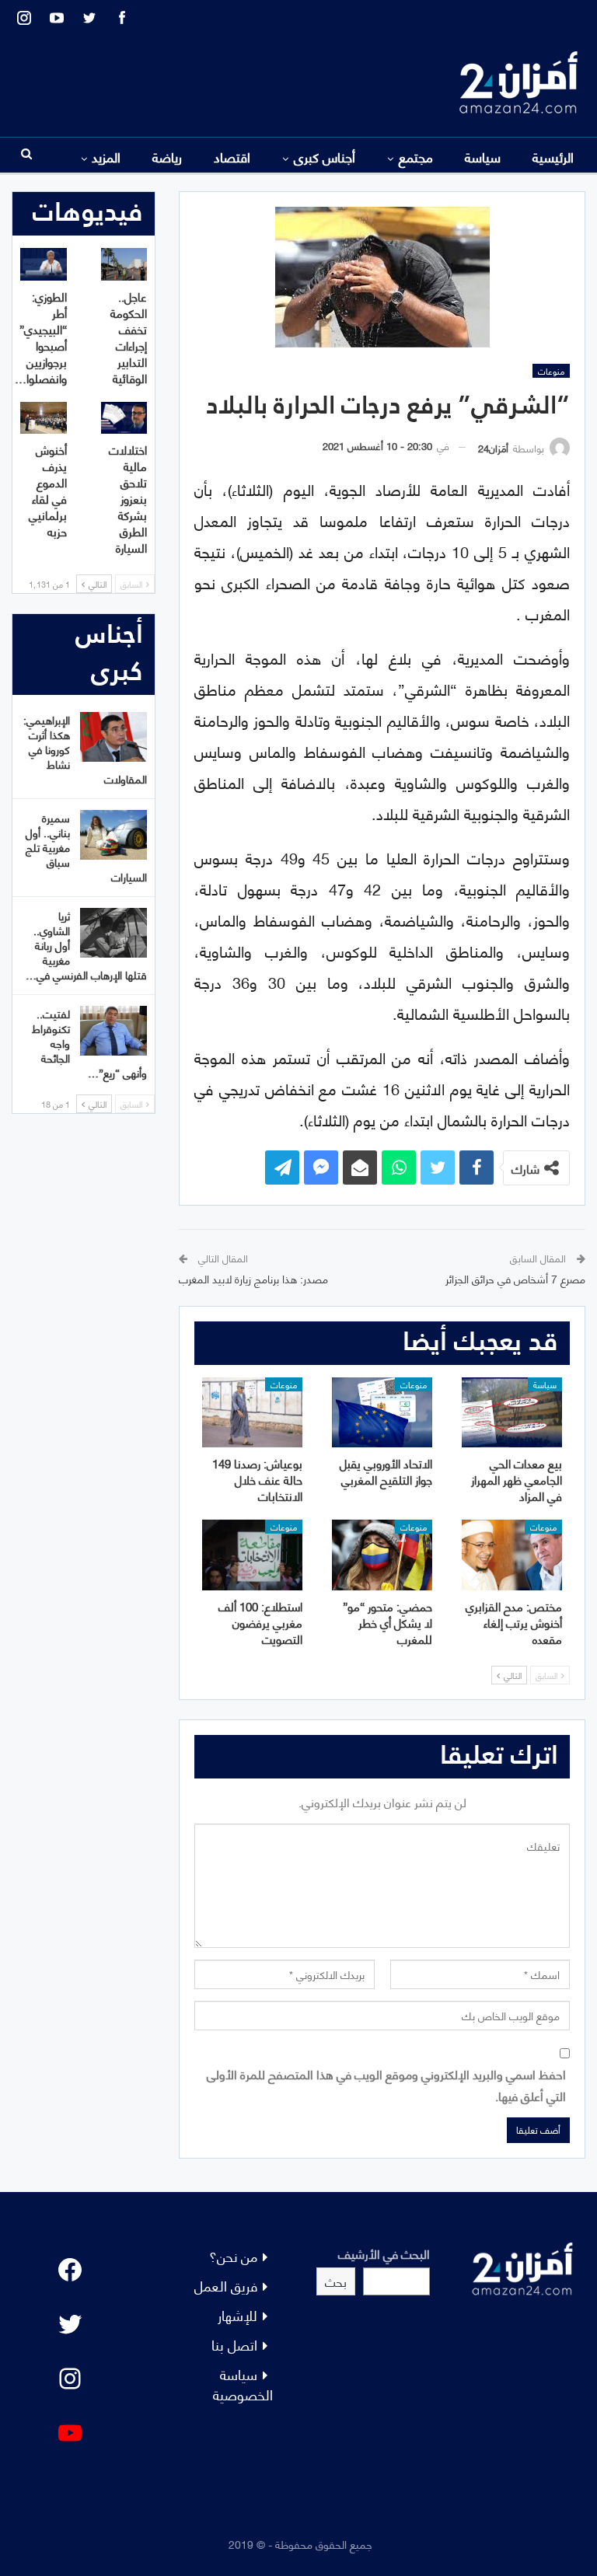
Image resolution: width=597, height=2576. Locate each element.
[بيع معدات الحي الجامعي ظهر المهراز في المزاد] (512, 1412)
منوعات (551, 371)
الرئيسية (553, 156)
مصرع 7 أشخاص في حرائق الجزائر (515, 1278)
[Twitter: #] (70, 2324)
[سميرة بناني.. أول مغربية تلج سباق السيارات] (113, 835)
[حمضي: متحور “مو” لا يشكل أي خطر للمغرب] (382, 1555)
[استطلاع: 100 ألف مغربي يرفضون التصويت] (252, 1555)
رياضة (167, 156)
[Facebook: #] (70, 2270)
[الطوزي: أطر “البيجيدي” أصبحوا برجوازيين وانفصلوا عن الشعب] (44, 264)
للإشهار (237, 2314)
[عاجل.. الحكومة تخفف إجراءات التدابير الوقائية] (124, 264)
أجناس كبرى (325, 156)
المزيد (106, 156)
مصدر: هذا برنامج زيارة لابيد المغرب (253, 1278)
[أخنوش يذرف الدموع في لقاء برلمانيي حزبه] (44, 418)
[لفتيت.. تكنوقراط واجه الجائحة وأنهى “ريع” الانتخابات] (113, 1031)
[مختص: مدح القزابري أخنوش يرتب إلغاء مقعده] (512, 1555)
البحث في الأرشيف (384, 2253)
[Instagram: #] (70, 2379)
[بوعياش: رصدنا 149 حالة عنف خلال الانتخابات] (252, 1412)
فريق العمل (226, 2285)
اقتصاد (232, 156)
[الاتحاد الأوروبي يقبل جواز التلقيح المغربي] (382, 1412)
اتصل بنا (234, 2344)
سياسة (483, 156)
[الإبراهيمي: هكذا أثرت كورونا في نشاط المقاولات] (113, 737)
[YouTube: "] (70, 2433)
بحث (336, 2281)
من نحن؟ (233, 2255)
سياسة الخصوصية (243, 2384)
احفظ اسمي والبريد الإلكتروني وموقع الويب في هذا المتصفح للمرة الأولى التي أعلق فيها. (386, 2084)
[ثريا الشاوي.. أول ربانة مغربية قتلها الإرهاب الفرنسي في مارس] (113, 933)
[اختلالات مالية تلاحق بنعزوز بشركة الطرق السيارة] (124, 418)
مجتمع (416, 156)
